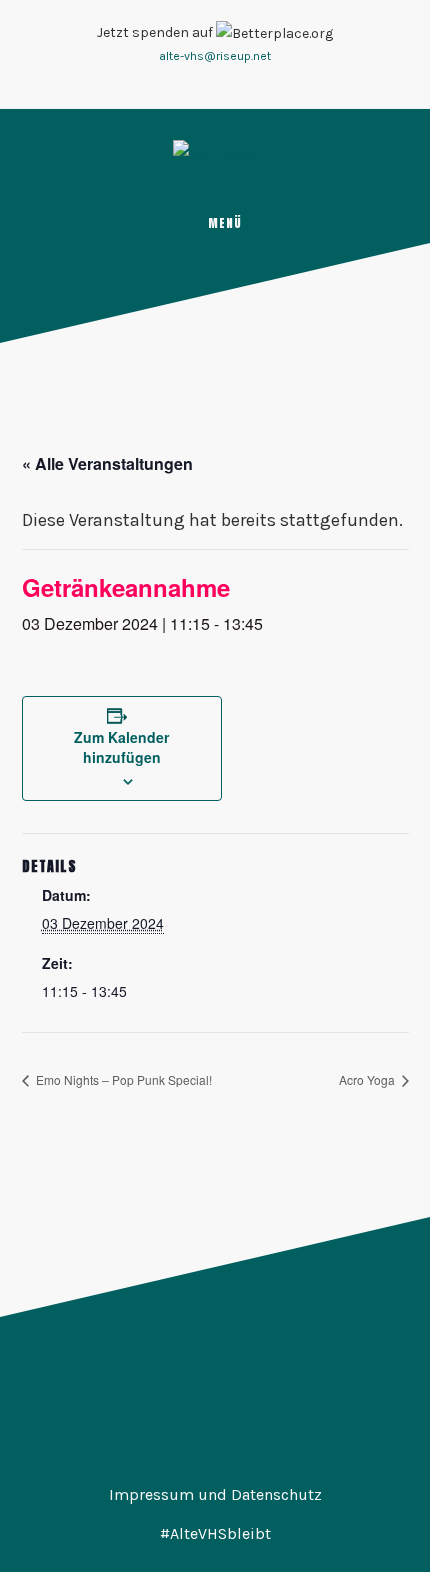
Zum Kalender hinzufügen (121, 747)
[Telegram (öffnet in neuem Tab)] (251, 82)
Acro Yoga (368, 1079)
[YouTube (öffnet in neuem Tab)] (227, 82)
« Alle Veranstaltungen (107, 463)
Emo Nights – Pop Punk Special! (122, 1079)
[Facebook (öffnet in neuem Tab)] (179, 82)
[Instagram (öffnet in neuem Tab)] (203, 82)
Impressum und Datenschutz (215, 1494)
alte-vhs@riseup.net (215, 56)
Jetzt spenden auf (156, 32)
